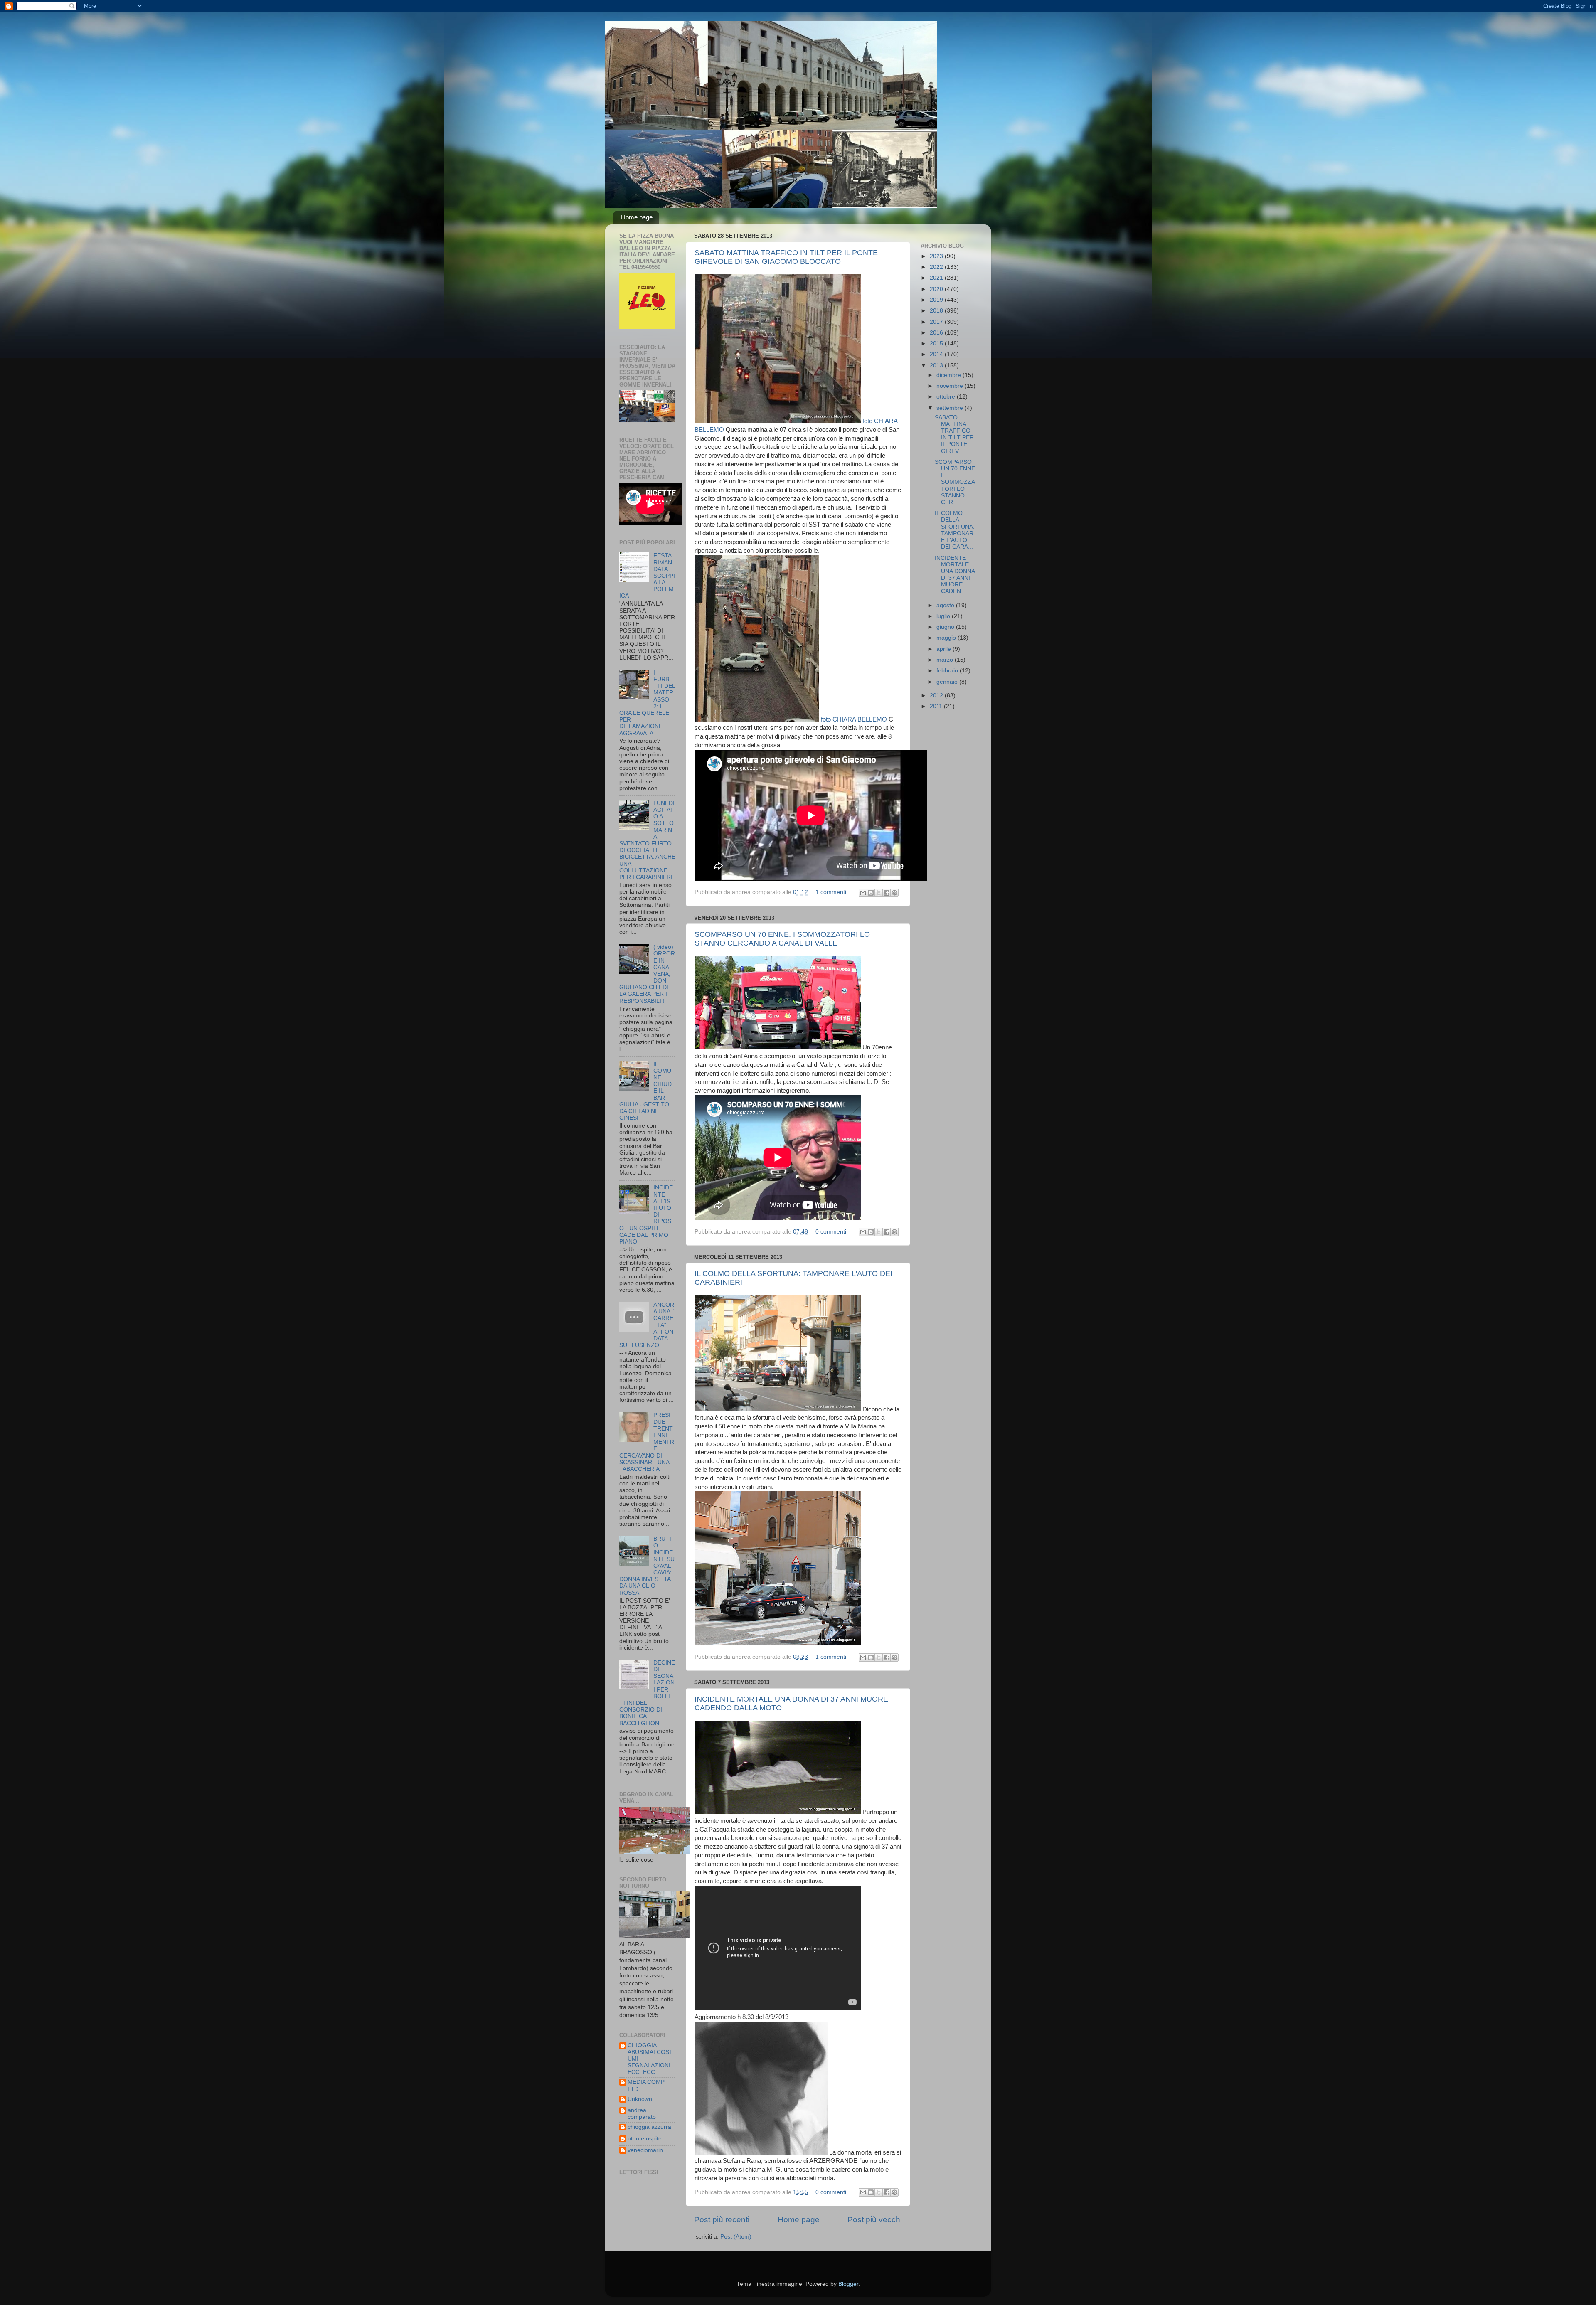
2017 (937, 322)
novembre (951, 386)
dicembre (949, 375)
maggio (947, 638)
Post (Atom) (736, 2237)
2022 (937, 267)
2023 (937, 256)
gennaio (948, 682)
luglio (944, 616)
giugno (946, 627)
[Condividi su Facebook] (887, 893)
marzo (946, 660)
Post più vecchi (875, 2220)
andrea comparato (642, 2114)
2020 (937, 289)
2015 (937, 344)
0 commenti (831, 1232)
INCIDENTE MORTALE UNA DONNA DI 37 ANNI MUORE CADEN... (955, 575)
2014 (937, 354)
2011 (937, 706)
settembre (951, 408)
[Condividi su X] (879, 893)
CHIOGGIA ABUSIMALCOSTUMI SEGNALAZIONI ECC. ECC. (650, 2059)
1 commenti (831, 892)
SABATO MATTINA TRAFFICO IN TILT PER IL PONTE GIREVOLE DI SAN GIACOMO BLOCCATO (786, 257)
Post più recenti (722, 2220)
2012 (937, 696)
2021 (937, 278)
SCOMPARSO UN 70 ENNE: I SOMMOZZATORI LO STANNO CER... (956, 482)
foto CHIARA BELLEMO (853, 719)
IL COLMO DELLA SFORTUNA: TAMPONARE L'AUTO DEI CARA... (955, 530)
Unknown (640, 2099)
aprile (945, 649)
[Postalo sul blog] (871, 893)
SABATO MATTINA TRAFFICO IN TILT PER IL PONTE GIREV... (954, 434)
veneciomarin (645, 2150)
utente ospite (645, 2139)
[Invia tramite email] (863, 893)
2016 (937, 333)
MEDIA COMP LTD (646, 2085)
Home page (637, 217)
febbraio (948, 671)
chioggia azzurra (649, 2127)
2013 (937, 366)
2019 (937, 300)
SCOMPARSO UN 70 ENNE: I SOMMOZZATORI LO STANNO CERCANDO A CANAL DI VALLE (782, 939)
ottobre (947, 397)
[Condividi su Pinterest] (894, 893)
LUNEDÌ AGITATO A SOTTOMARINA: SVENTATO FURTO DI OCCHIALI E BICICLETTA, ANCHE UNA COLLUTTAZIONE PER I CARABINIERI (647, 840)
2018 (937, 311)
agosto (946, 605)
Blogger (848, 2284)
